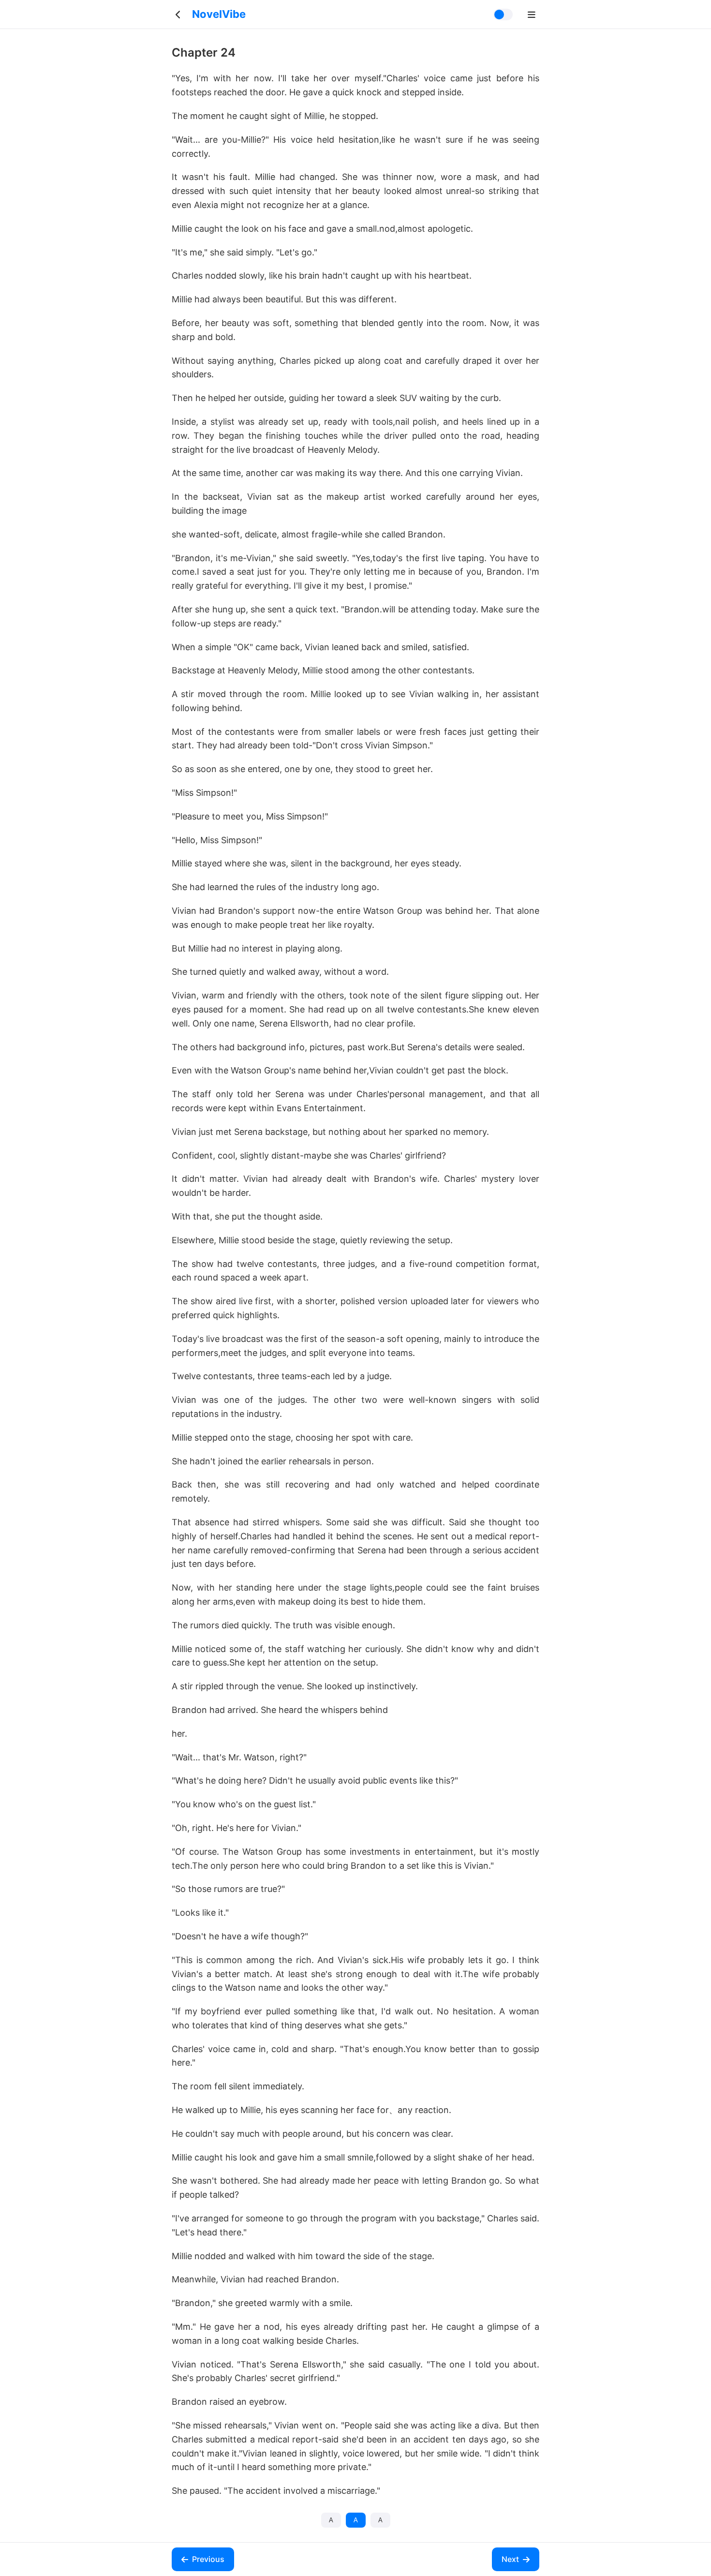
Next (510, 2559)
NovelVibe (219, 14)
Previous (208, 2559)
